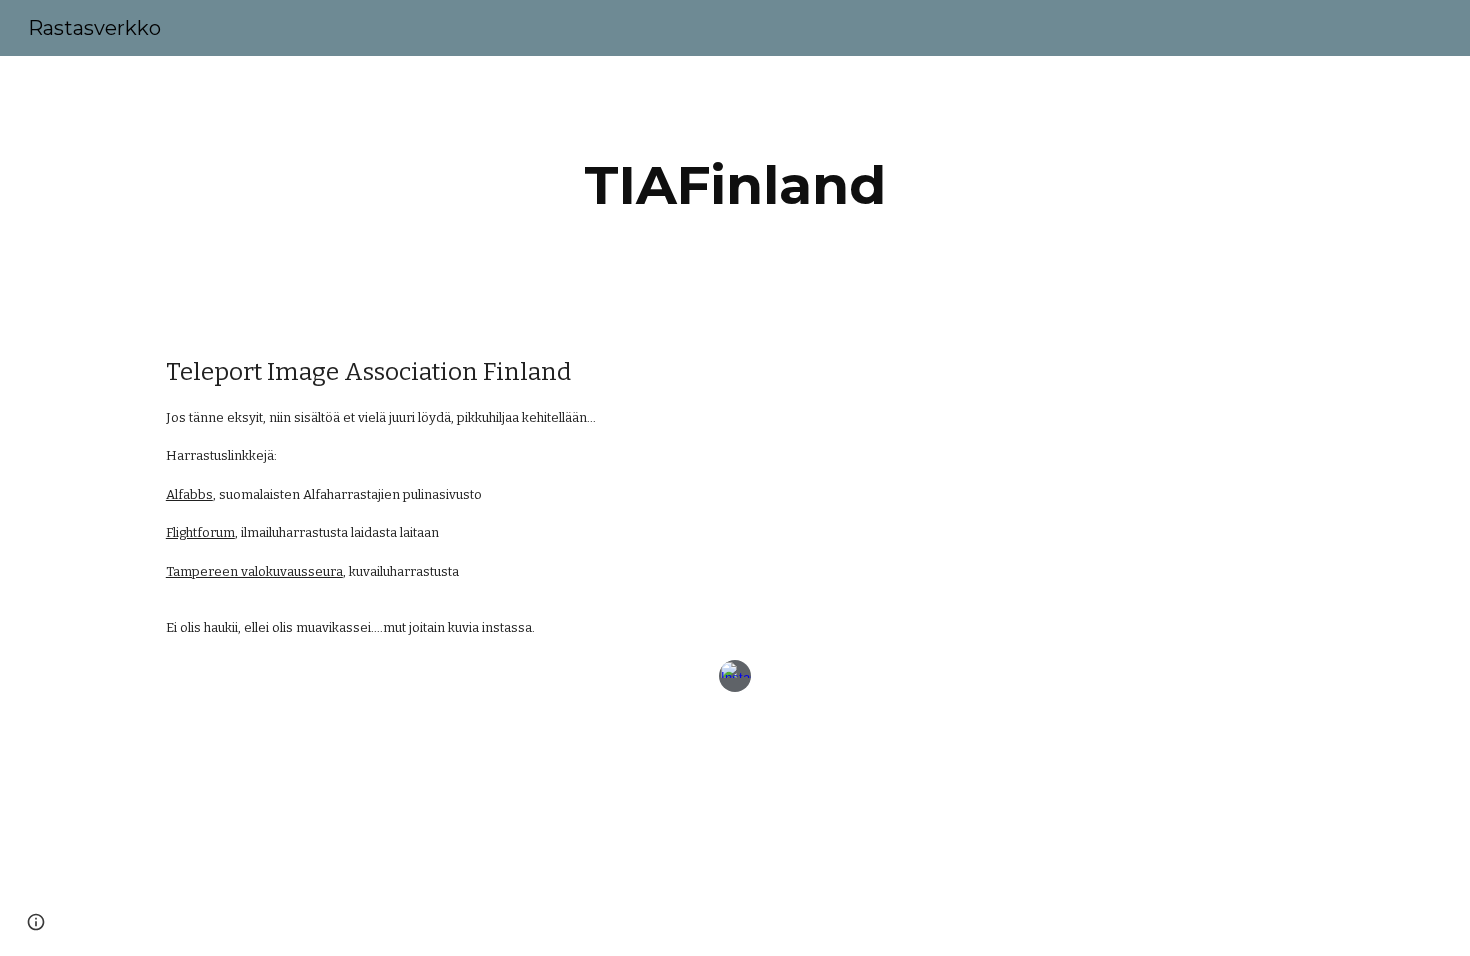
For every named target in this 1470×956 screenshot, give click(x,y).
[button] (36, 922)
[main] (735, 185)
